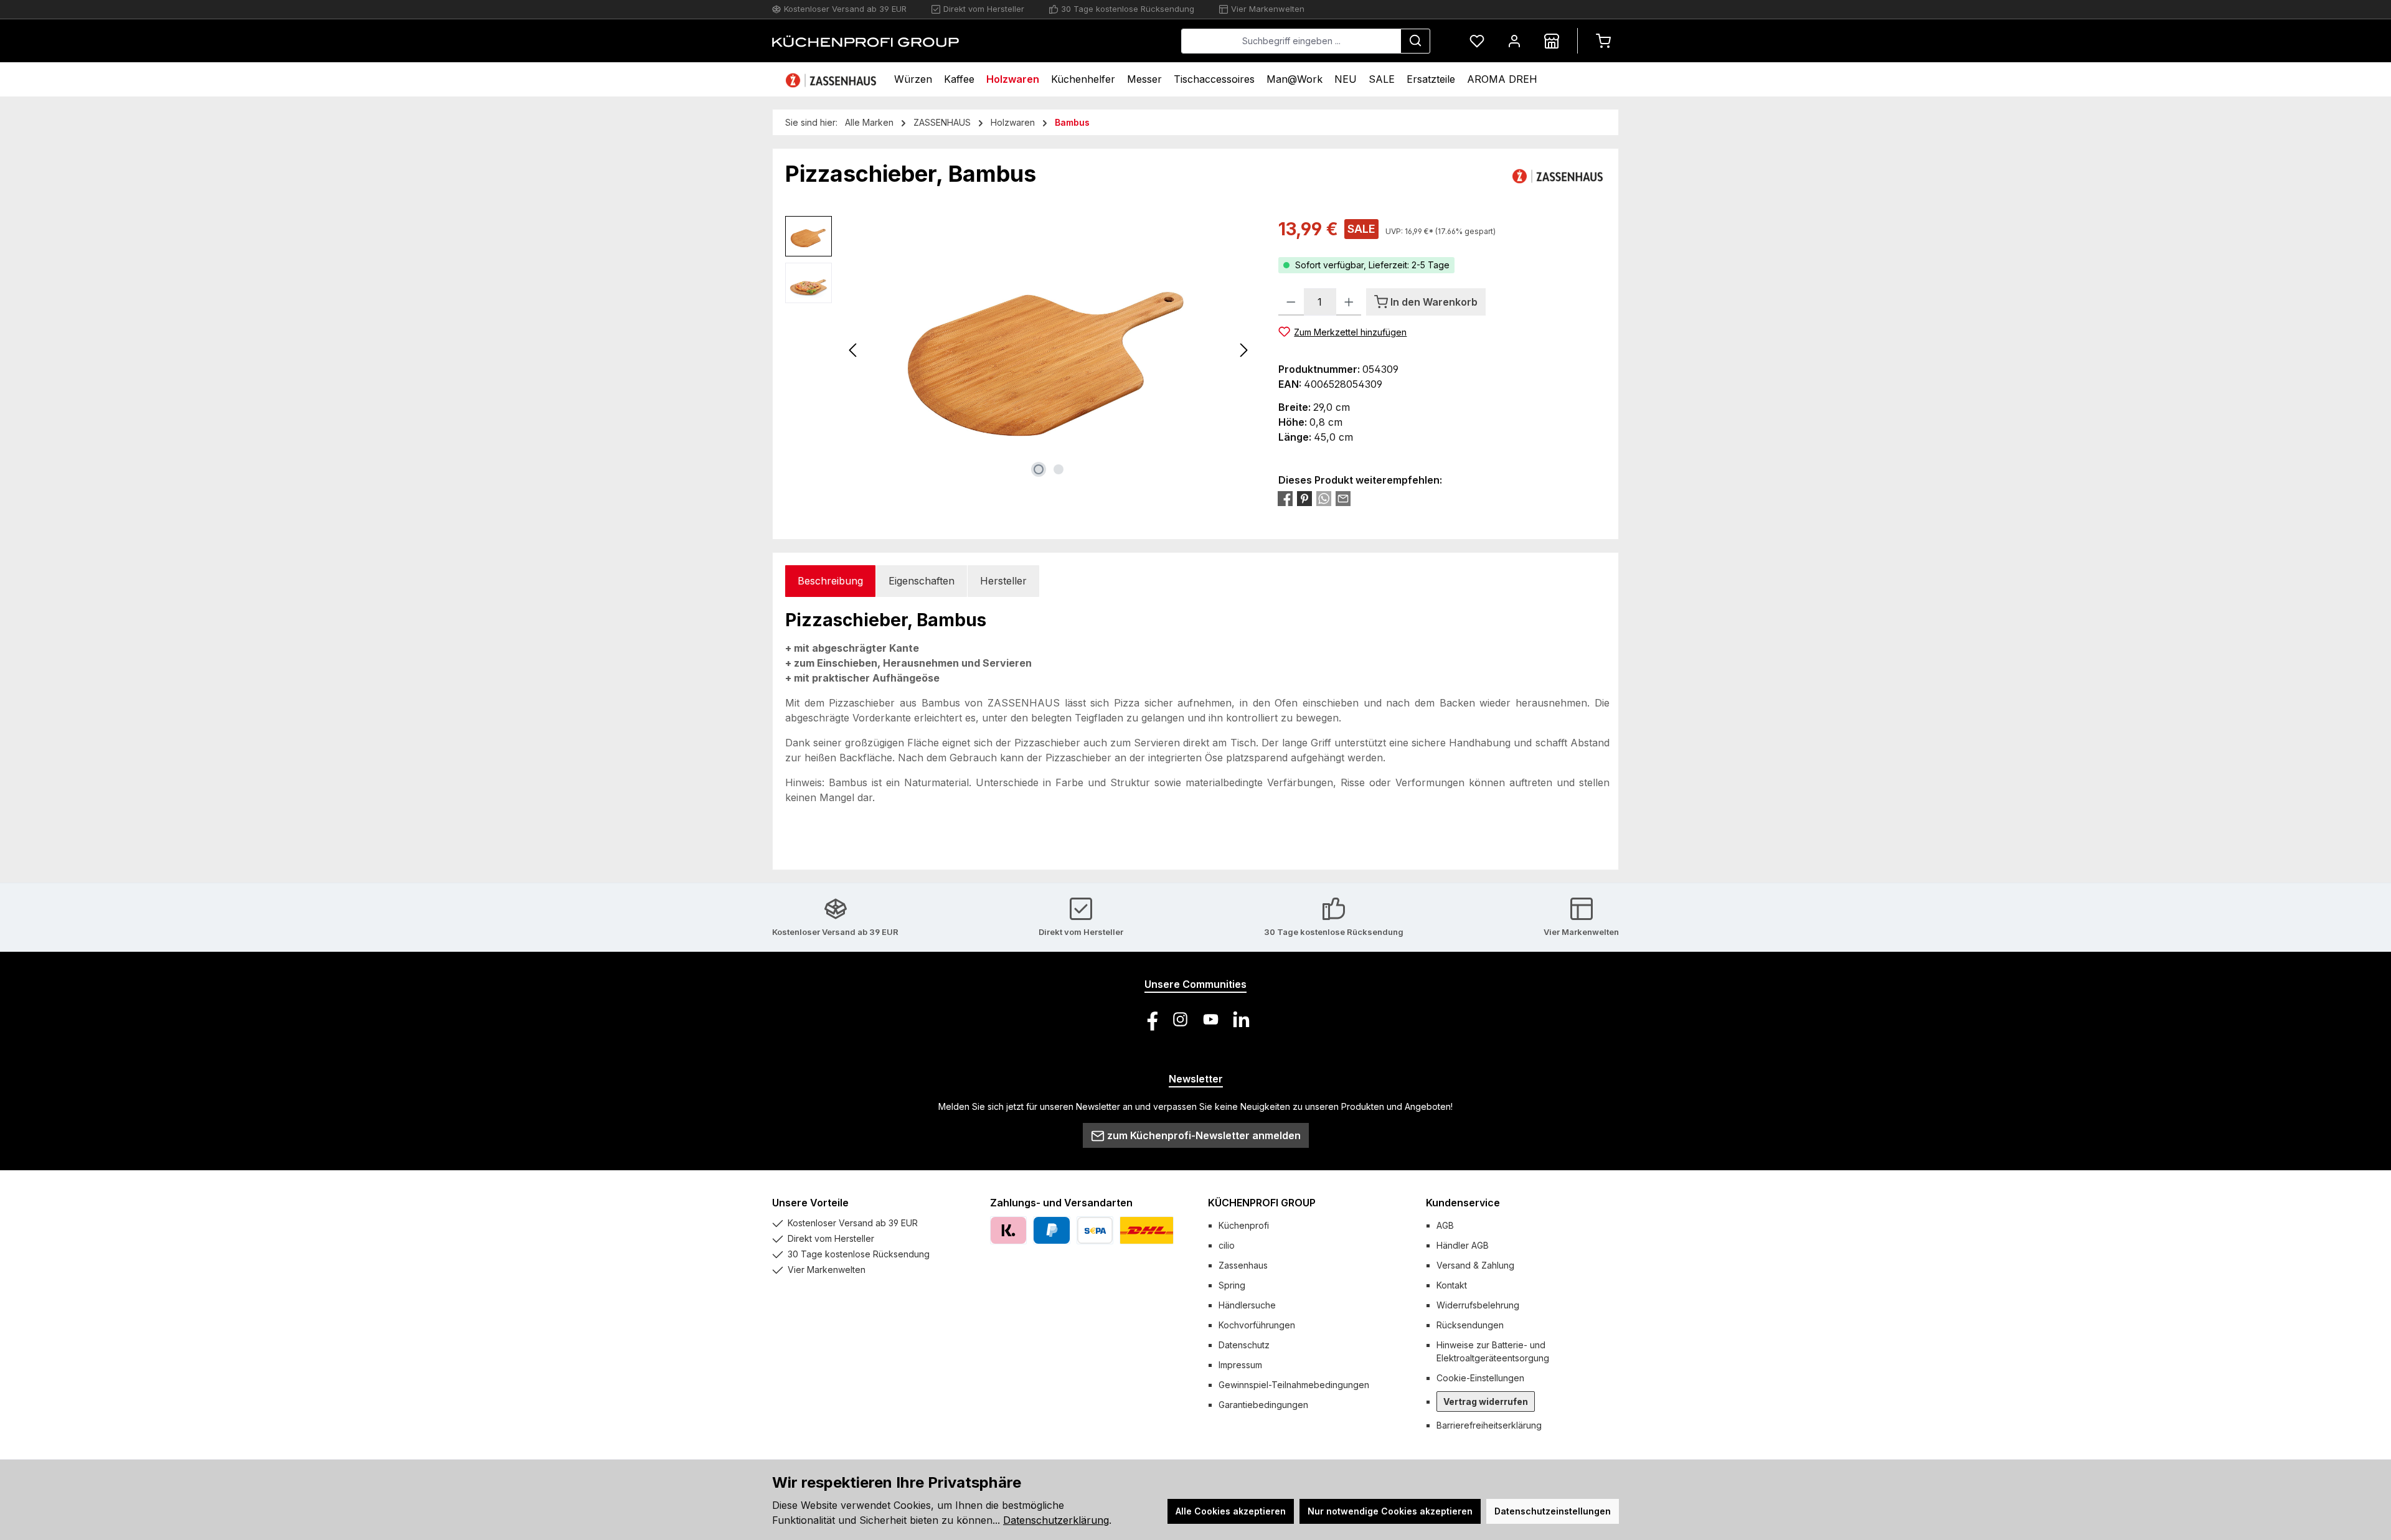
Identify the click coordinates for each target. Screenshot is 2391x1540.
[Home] (832, 79)
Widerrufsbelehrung (1478, 1305)
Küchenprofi (1244, 1225)
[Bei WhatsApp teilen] (1324, 499)
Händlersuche (1247, 1305)
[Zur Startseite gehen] (865, 41)
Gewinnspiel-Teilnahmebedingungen (1294, 1385)
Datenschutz (1244, 1345)
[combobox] (1291, 41)
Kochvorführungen (1257, 1325)
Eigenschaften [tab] (922, 581)
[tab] (830, 581)
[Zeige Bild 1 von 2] (1039, 469)
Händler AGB (1463, 1245)
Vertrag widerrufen (1486, 1401)
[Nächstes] (1243, 350)
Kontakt (1452, 1285)
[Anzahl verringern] (1291, 302)
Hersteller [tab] (1003, 581)
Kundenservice (1463, 1203)
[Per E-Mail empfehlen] (1343, 499)
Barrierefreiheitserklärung (1489, 1425)
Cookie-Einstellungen (1480, 1378)
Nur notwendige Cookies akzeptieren (1390, 1511)
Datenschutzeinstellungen (1553, 1511)
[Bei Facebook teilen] (1285, 499)
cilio (1227, 1245)
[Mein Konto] (1514, 41)
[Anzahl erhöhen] (1349, 302)
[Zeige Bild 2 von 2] (1059, 469)
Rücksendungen (1470, 1325)
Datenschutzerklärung (1056, 1520)
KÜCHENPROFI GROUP (1262, 1203)
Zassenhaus (1243, 1265)
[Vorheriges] (854, 350)
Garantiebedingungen (1263, 1405)
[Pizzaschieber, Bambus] (1049, 350)
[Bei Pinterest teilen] (1304, 499)
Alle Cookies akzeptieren (1231, 1511)
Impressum (1240, 1365)
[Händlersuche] (1552, 41)
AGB (1445, 1225)
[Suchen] (1415, 41)
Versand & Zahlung (1475, 1265)
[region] (1019, 350)
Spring (1232, 1285)
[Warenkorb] (1603, 41)
